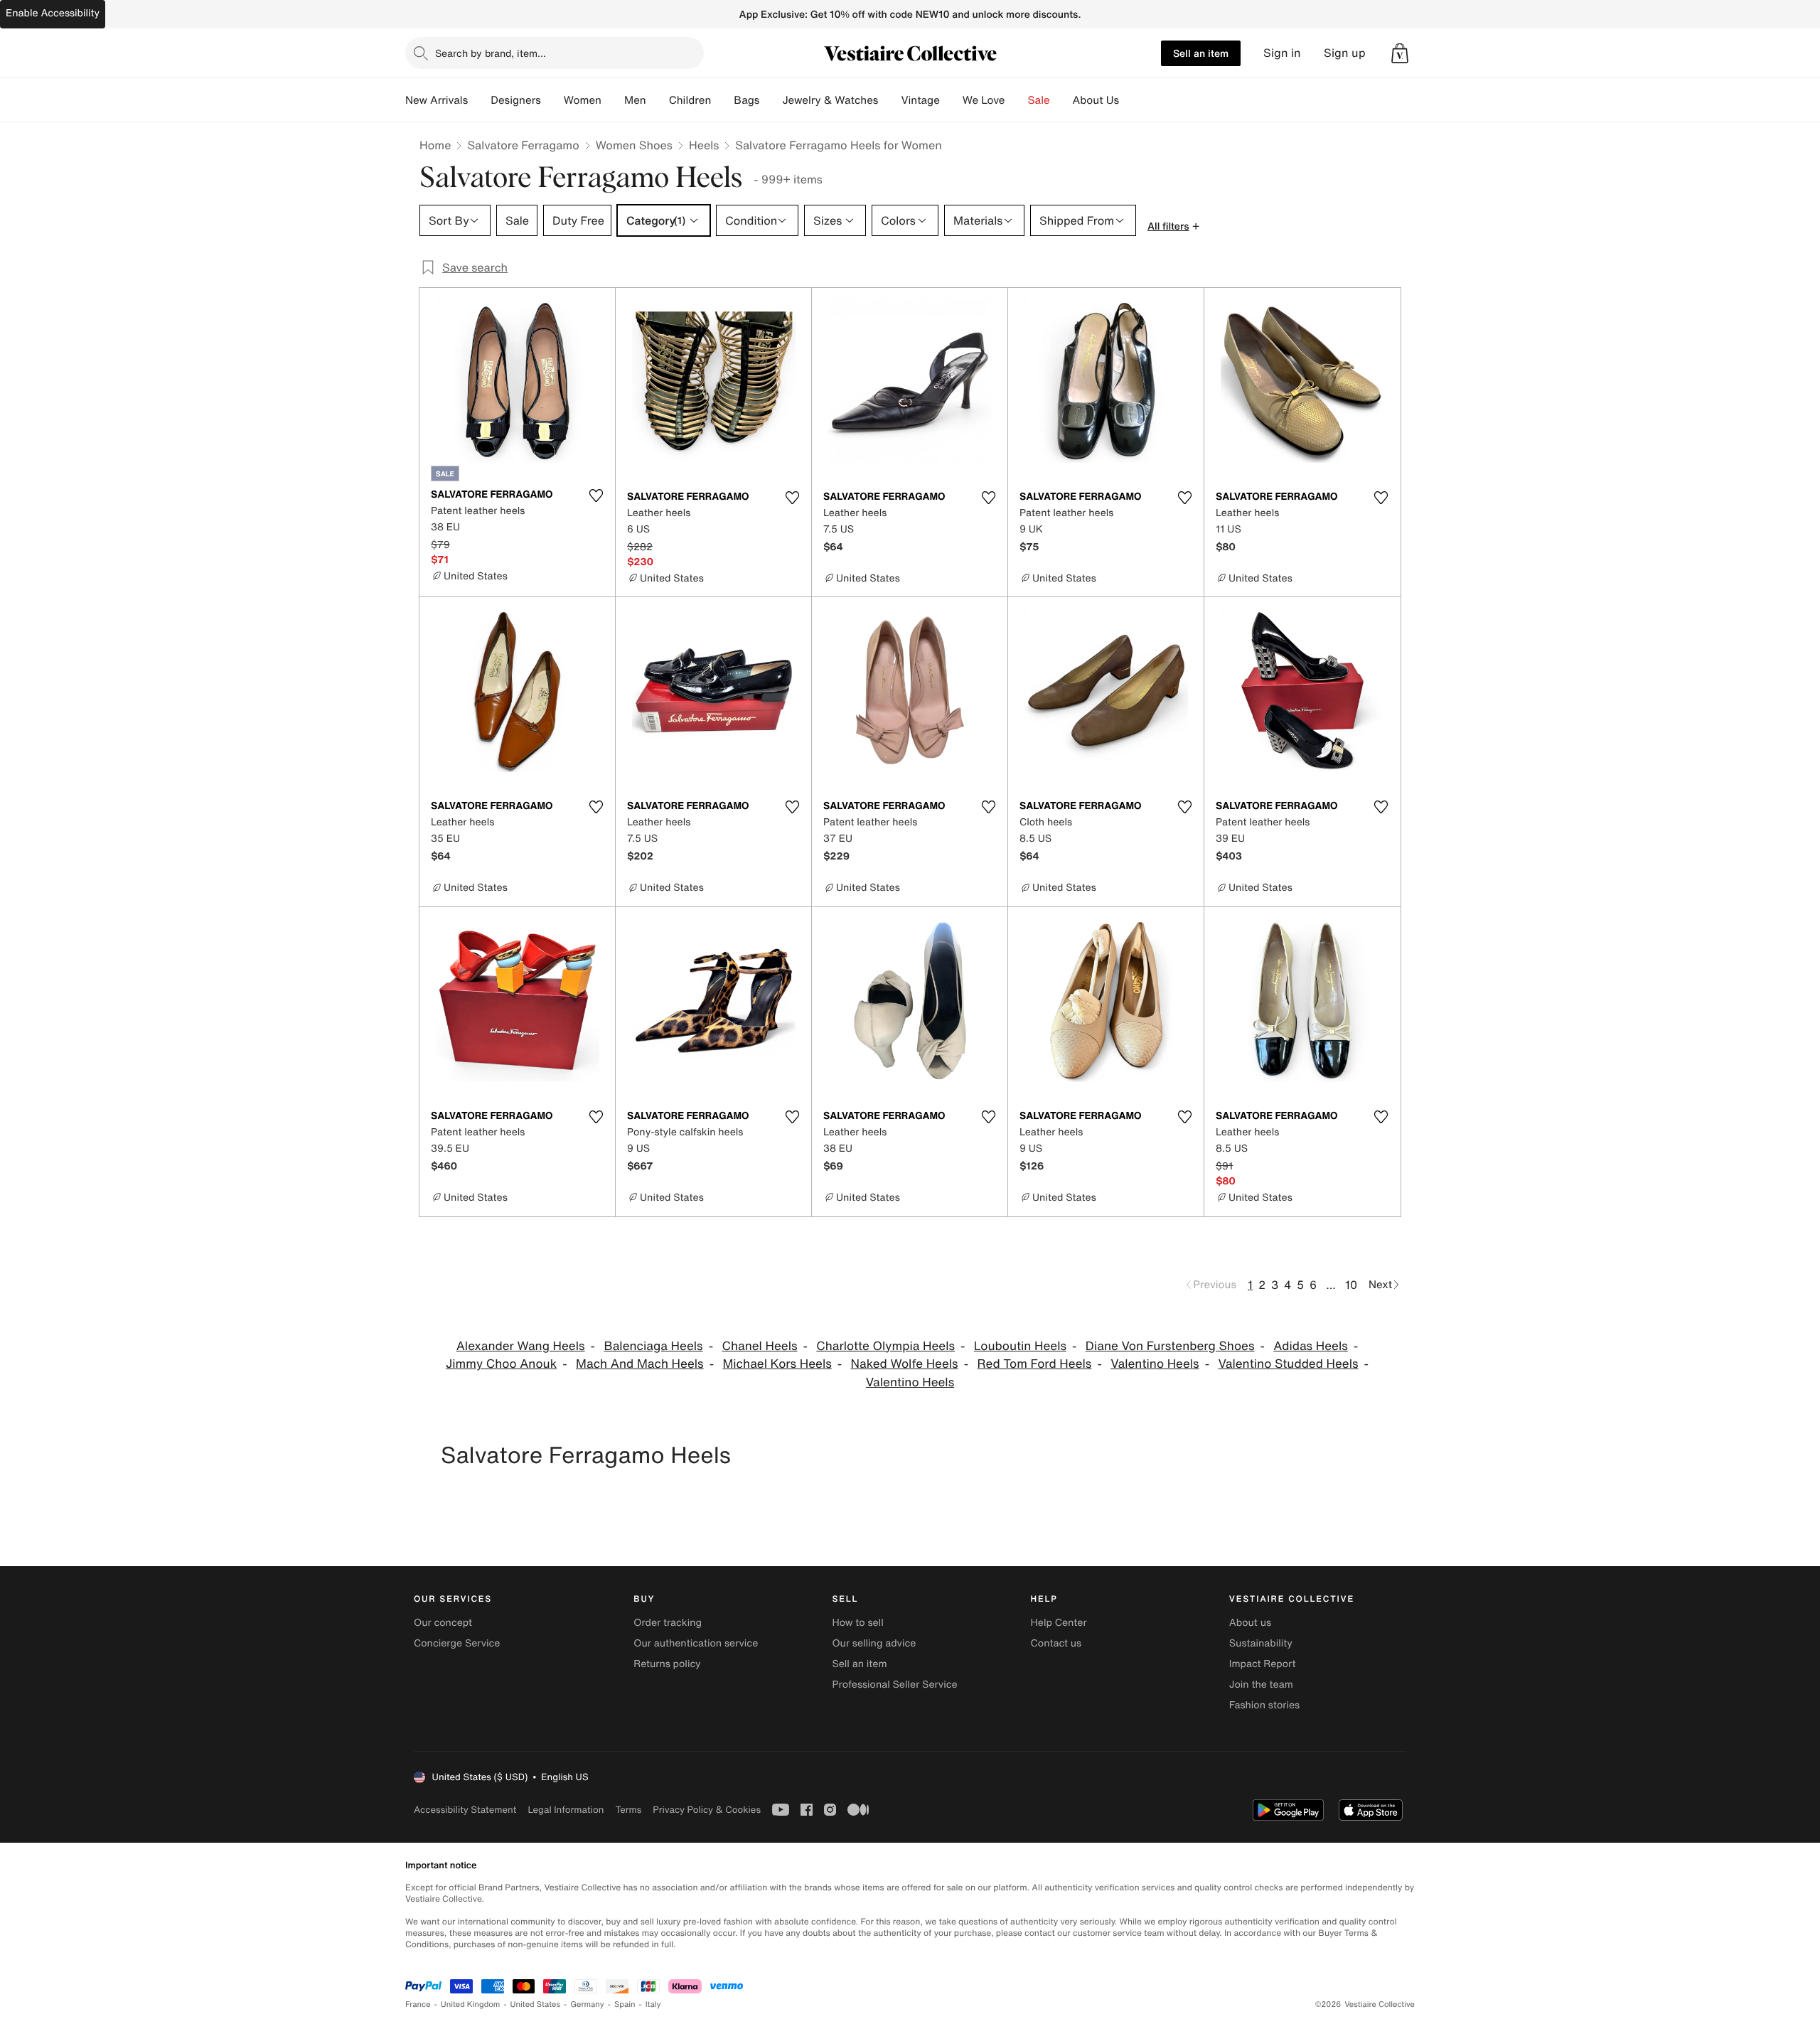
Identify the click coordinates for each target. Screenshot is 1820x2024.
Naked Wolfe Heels (905, 1364)
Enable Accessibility (53, 13)
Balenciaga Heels (653, 1346)
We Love (984, 100)
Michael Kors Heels (777, 1364)
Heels (704, 145)
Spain (625, 2004)
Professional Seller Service (894, 1685)
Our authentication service (696, 1643)
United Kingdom (471, 2004)
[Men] (658, 100)
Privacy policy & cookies (707, 1810)
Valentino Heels (1155, 1364)
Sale (1039, 100)
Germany (587, 2004)
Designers (516, 100)
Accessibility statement (465, 1810)
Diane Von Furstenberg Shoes (1170, 1346)
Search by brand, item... (491, 53)
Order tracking (668, 1623)
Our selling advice (874, 1643)
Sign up (1345, 53)
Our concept (443, 1623)
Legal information (566, 1810)
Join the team (1261, 1685)
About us (1250, 1623)
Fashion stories (1264, 1705)
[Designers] (552, 100)
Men (635, 100)
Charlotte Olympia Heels (885, 1346)
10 (1351, 1285)
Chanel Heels (759, 1346)
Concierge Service (457, 1643)
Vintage (920, 100)
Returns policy (667, 1664)
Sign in (1282, 53)
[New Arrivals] (479, 100)
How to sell (857, 1623)
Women (583, 100)
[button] (1400, 53)
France (418, 2004)
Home (435, 145)
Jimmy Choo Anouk (501, 1364)
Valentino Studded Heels (1288, 1364)
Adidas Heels (1311, 1346)
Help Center (1059, 1623)
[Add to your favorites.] (596, 496)
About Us (1096, 100)
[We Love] (1017, 100)
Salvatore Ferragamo (523, 145)
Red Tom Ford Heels (1034, 1364)
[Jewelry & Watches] (889, 100)
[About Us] (1130, 100)
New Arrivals (437, 100)
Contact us (1056, 1643)
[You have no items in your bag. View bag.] (1400, 53)
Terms (628, 1810)
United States (536, 2004)
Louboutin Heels (1020, 1346)
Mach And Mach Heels (640, 1364)
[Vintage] (951, 100)
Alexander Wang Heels (521, 1346)
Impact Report (1263, 1664)
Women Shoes (634, 145)
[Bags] (771, 100)
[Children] (722, 100)
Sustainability (1261, 1643)
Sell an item (1201, 53)
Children (690, 100)
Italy (653, 2004)
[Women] (613, 100)
